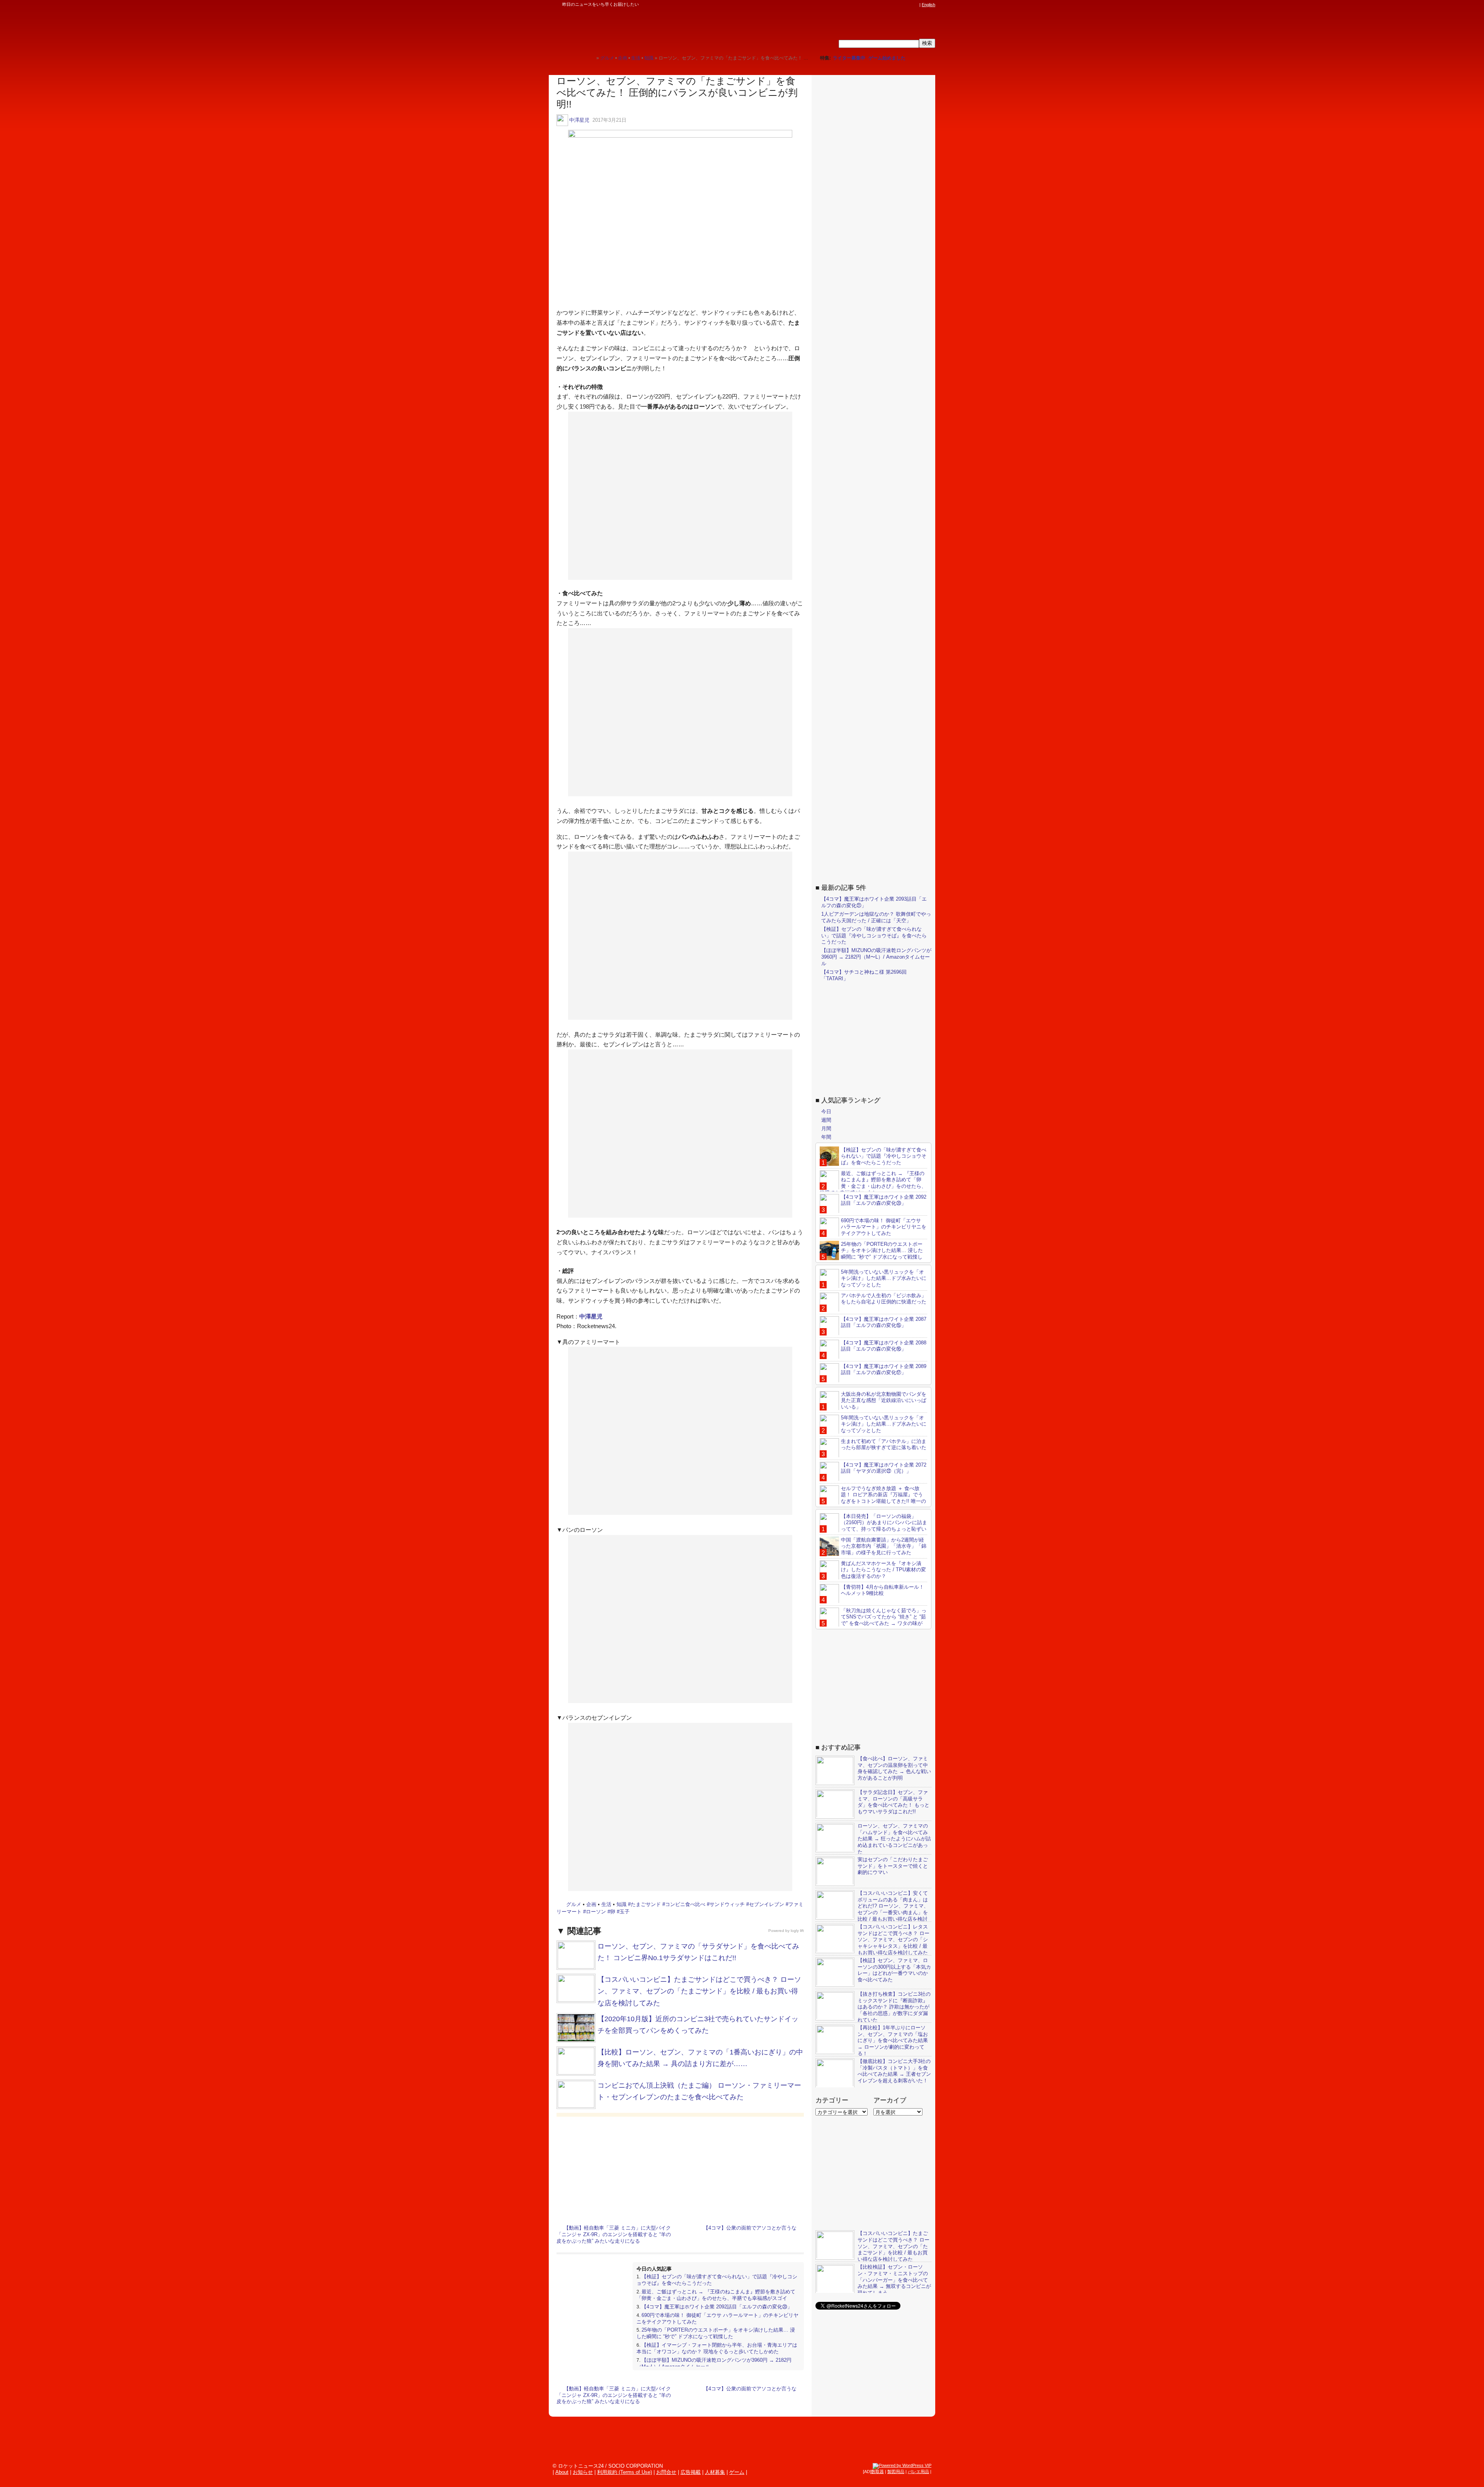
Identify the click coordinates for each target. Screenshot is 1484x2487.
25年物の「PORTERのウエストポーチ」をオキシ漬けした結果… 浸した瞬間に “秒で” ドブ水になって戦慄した (716, 2333)
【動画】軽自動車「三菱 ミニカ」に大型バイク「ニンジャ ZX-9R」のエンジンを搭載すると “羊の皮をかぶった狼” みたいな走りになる (614, 2234)
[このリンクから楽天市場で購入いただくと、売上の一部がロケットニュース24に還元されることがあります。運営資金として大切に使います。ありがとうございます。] (864, 5)
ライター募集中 (849, 58)
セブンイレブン (767, 1904)
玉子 (625, 1912)
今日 (826, 1111)
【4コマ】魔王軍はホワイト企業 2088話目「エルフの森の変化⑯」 (884, 1346)
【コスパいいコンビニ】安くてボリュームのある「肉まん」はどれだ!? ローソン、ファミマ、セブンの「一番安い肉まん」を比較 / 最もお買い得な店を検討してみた (872, 1909)
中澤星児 (579, 120)
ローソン (596, 1912)
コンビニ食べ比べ (685, 1904)
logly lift (797, 1931)
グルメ (574, 1904)
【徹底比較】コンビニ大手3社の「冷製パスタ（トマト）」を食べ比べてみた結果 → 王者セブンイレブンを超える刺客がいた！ (894, 2071)
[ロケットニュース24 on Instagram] (893, 5)
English (928, 5)
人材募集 (715, 2472)
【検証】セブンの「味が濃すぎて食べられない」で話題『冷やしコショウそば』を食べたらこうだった (874, 935)
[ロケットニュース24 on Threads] (886, 5)
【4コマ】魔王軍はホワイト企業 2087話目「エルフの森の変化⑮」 (884, 1322)
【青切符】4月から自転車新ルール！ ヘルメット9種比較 (882, 1590)
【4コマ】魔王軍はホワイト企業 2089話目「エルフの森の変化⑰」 (884, 1369)
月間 (826, 1128)
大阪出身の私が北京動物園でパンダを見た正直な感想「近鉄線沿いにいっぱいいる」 (884, 1400)
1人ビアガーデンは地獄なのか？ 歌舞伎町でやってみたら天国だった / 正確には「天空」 (876, 917)
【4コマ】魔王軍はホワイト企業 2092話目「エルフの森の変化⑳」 (717, 2307)
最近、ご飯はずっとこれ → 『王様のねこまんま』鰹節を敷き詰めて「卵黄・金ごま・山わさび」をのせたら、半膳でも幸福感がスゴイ (716, 2295)
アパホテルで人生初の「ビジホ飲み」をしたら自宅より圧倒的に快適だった (884, 1298)
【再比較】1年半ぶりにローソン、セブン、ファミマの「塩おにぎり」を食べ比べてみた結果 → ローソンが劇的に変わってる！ (893, 2040)
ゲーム (737, 2472)
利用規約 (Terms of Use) (625, 2472)
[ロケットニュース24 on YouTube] (908, 5)
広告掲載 (691, 2472)
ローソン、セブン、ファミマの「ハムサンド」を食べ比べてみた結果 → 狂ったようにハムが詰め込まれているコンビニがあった (894, 1839)
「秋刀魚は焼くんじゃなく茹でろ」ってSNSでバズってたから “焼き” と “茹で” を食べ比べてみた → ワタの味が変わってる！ (873, 1620)
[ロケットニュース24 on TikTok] (900, 5)
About (562, 2472)
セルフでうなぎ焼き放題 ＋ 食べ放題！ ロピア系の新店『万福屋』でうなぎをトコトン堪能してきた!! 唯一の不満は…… (873, 1498)
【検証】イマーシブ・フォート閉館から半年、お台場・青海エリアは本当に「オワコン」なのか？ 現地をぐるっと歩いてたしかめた (717, 2348)
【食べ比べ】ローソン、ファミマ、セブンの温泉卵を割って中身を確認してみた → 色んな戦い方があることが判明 (894, 1768)
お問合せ (666, 2472)
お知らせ (583, 2472)
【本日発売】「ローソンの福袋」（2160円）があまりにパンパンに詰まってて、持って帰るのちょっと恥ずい (884, 1522)
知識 (621, 1904)
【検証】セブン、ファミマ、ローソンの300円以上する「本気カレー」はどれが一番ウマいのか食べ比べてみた (894, 1970)
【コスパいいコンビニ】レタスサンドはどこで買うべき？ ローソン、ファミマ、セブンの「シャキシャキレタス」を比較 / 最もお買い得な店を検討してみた (893, 1939)
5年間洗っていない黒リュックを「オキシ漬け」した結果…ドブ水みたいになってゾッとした (884, 1278)
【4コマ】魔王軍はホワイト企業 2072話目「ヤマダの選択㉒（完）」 (884, 1468)
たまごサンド (646, 1904)
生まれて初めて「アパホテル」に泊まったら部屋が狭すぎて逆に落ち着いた (884, 1444)
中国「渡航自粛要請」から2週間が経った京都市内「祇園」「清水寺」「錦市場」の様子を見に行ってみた (884, 1546)
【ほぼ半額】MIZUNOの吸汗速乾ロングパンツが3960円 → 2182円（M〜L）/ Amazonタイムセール (876, 957)
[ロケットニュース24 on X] (871, 5)
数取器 (877, 2472)
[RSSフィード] (915, 5)
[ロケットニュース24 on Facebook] (878, 5)
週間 (826, 1120)
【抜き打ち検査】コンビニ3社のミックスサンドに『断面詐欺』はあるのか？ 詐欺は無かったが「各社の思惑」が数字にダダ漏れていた (894, 2007)
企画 (591, 1904)
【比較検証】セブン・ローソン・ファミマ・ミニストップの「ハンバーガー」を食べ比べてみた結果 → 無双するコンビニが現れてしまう (894, 2280)
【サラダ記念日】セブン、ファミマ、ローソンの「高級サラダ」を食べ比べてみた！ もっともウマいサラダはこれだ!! (893, 1802)
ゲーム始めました (887, 58)
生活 (606, 1904)
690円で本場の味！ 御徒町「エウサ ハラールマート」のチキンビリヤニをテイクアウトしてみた (884, 1227)
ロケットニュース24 (640, 29)
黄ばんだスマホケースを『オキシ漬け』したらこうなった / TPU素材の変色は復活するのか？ (883, 1570)
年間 (826, 1137)
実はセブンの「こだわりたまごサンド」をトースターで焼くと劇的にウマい (893, 1866)
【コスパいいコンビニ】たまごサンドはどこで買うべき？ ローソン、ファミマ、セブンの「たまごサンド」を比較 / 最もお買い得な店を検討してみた (699, 1991)
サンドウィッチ (727, 1904)
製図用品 (896, 2472)
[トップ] (590, 58)
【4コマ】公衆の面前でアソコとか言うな (750, 2228)
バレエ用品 (918, 2472)
